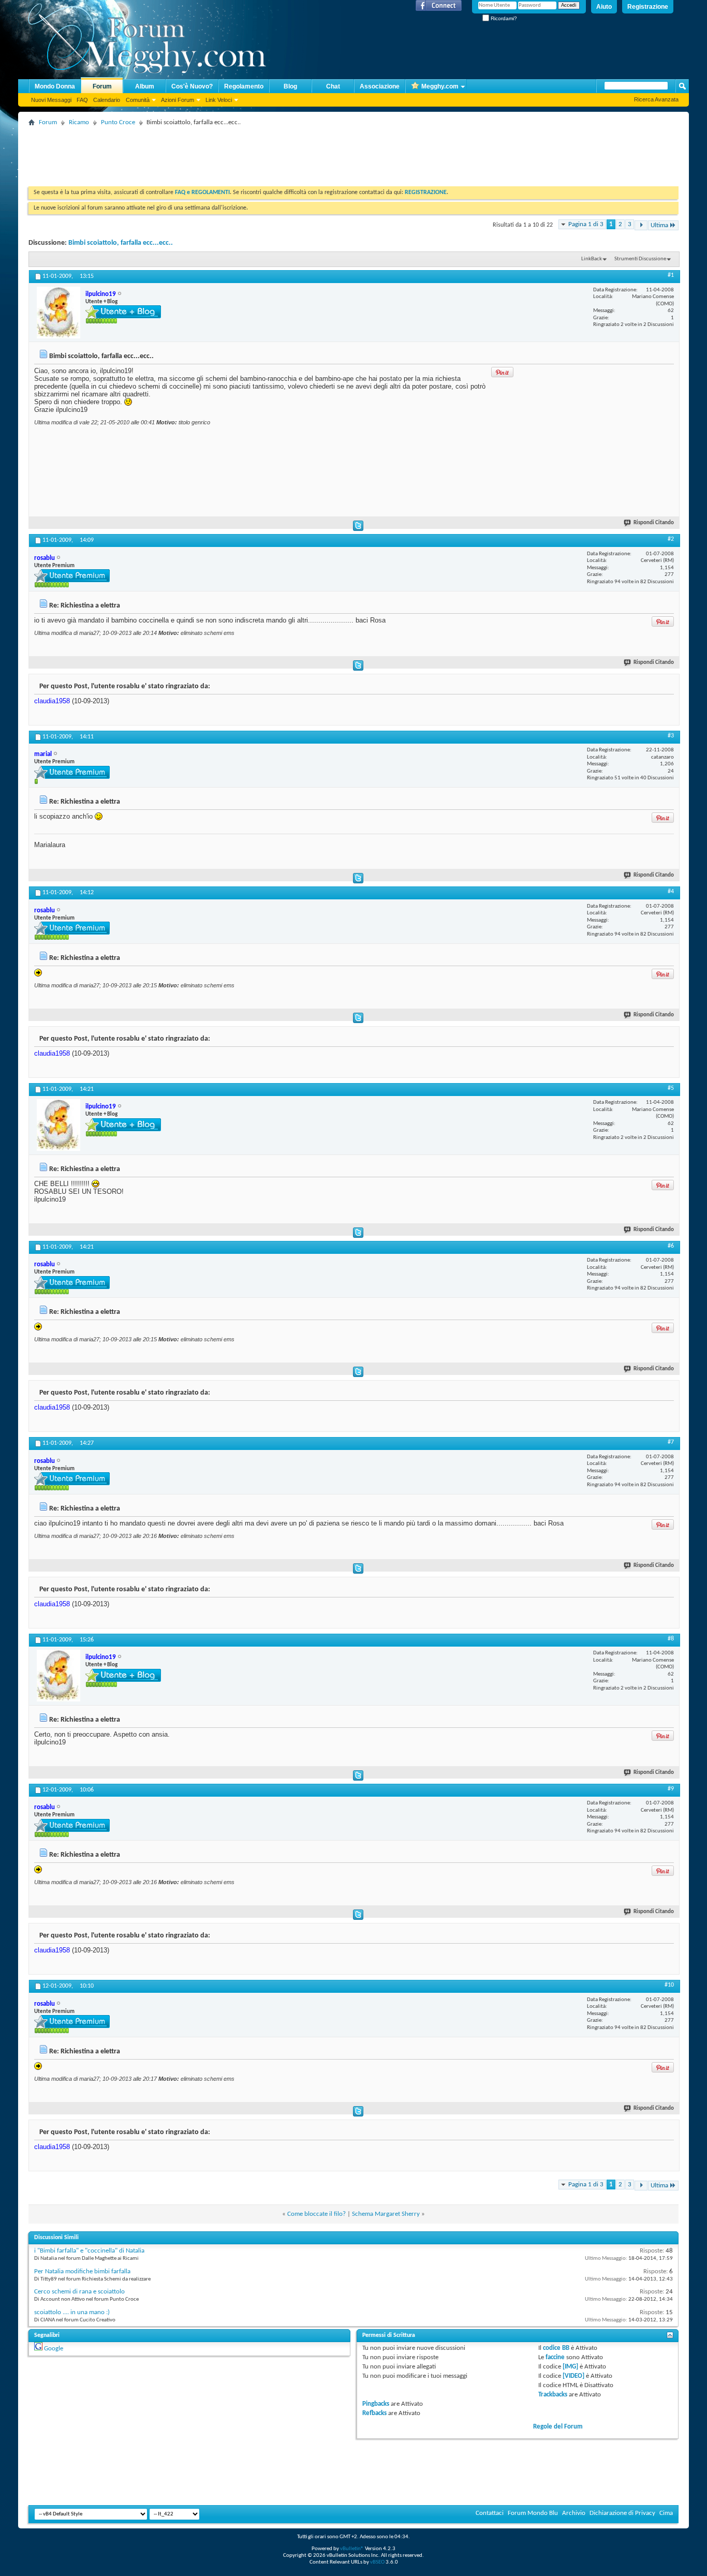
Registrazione (648, 7)
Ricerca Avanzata (656, 99)
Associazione (380, 86)
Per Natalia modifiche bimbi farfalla (82, 2271)
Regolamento (244, 86)
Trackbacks (553, 2395)
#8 (671, 1639)
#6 (671, 1246)
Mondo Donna (55, 86)
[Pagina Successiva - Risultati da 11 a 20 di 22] (641, 225)
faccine (555, 2357)
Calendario (107, 100)
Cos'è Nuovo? (192, 86)
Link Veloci (219, 100)
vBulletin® (352, 2549)
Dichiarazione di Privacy (622, 2513)
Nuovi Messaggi (51, 100)
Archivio (574, 2513)
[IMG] (570, 2367)
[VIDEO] (573, 2376)
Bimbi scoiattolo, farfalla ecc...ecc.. (121, 243)
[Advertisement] (217, 153)
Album (145, 86)
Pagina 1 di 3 (586, 224)
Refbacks (374, 2413)
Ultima (659, 225)
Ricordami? (503, 18)
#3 (671, 736)
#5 (671, 1088)
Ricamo (79, 122)
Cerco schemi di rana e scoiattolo (79, 2292)
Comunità (138, 100)
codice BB (556, 2348)
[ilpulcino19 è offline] (58, 313)
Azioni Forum (178, 100)
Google (54, 2349)
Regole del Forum (558, 2427)
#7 (671, 1442)
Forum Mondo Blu (533, 2513)
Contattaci (490, 2513)
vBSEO (377, 2562)
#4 (671, 892)
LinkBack (592, 259)
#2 (671, 539)
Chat (333, 86)
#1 (671, 275)
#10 (669, 1985)
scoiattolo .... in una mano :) (72, 2312)
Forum (102, 86)
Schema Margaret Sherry (386, 2214)
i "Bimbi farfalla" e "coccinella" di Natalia (89, 2251)
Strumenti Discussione (640, 259)
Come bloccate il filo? (316, 2214)
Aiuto (604, 7)
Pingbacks (376, 2404)
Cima (666, 2513)
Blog (290, 86)
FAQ (82, 100)
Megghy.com (440, 86)
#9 (671, 1789)
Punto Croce (118, 122)
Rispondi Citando (654, 523)
